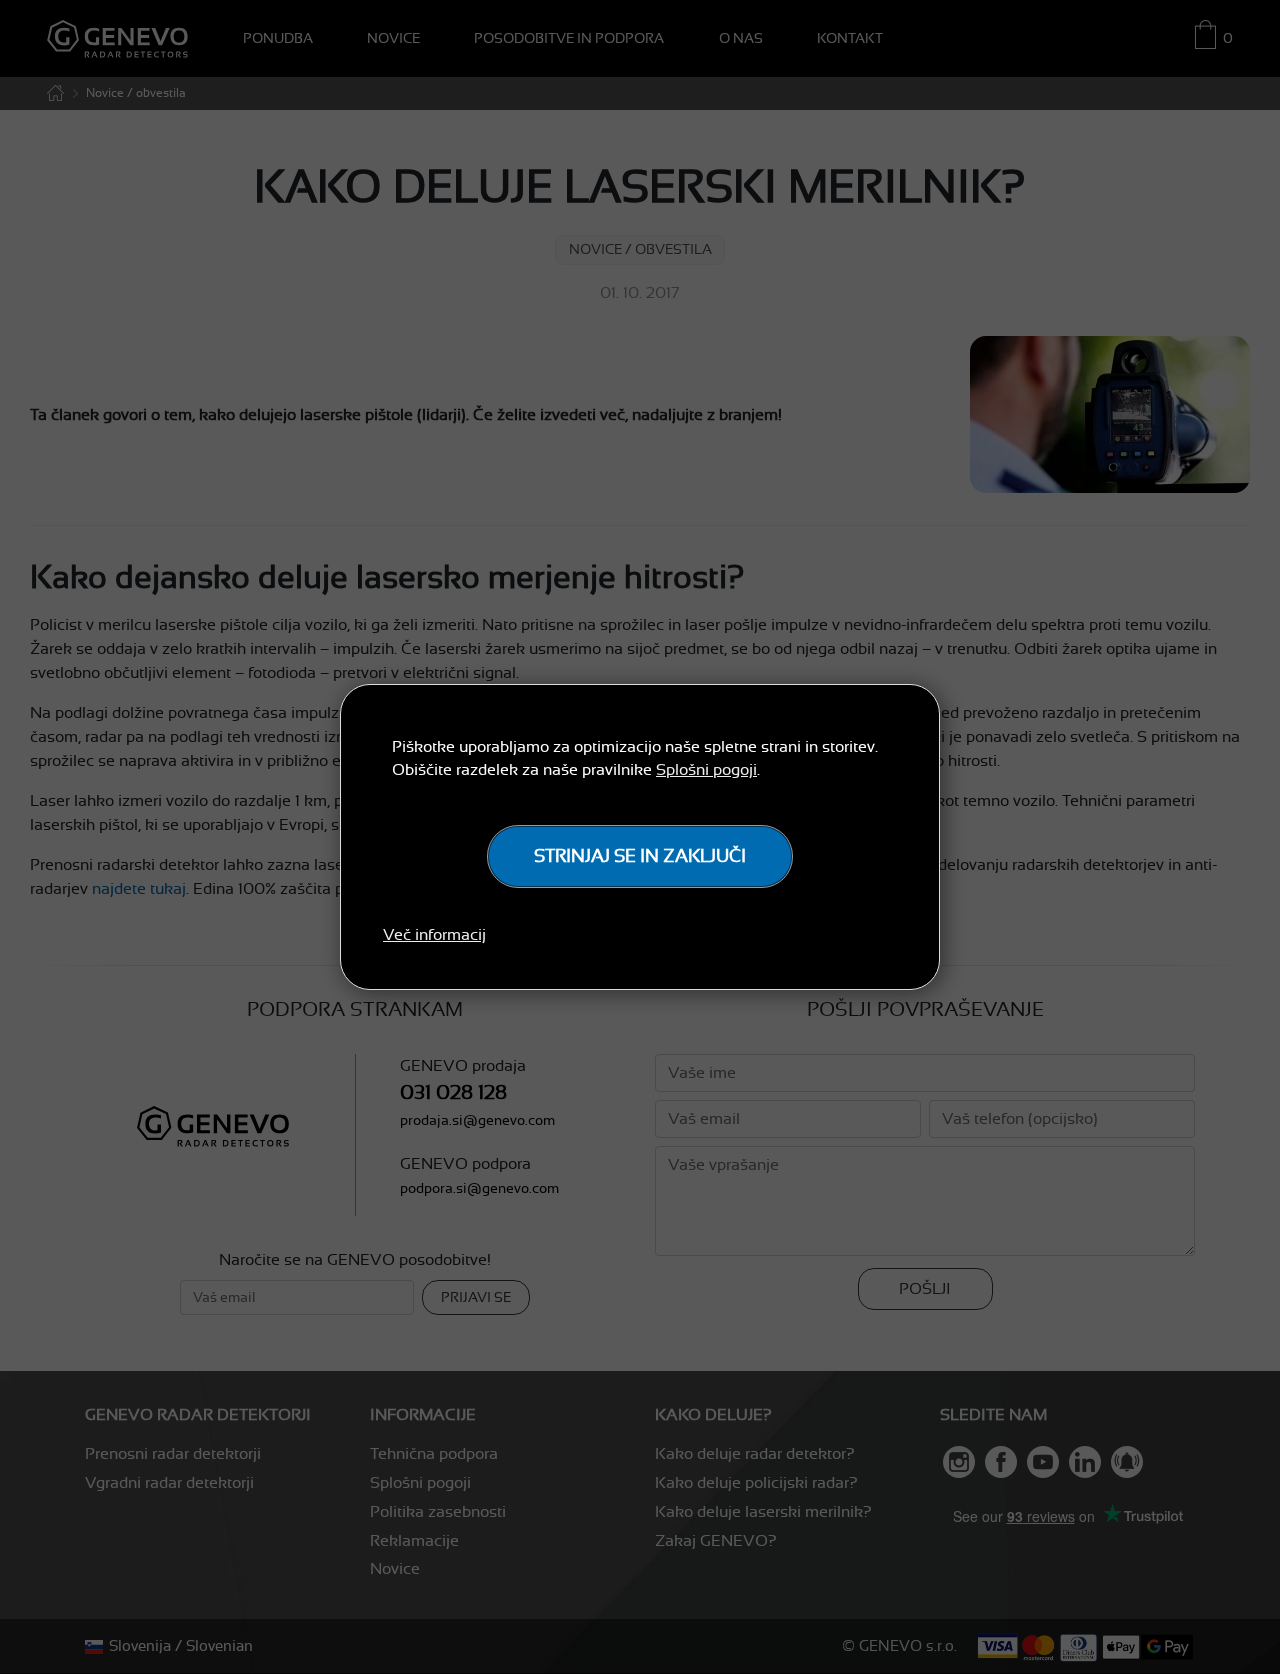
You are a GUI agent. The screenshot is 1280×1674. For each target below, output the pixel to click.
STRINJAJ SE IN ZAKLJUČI (640, 856)
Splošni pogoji (706, 770)
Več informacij (434, 935)
